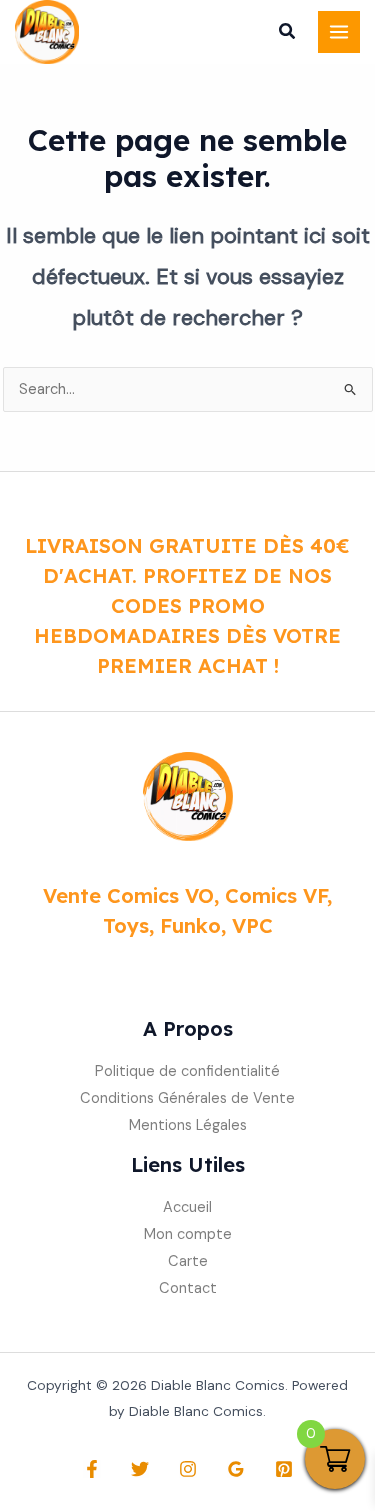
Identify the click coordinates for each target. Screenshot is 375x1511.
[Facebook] (92, 1469)
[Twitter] (140, 1469)
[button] (288, 34)
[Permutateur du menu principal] (339, 32)
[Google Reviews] (236, 1469)
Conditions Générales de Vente (187, 1098)
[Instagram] (188, 1469)
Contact (188, 1288)
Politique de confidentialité (187, 1071)
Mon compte (188, 1234)
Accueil (187, 1207)
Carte (188, 1261)
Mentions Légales (188, 1125)
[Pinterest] (284, 1469)
